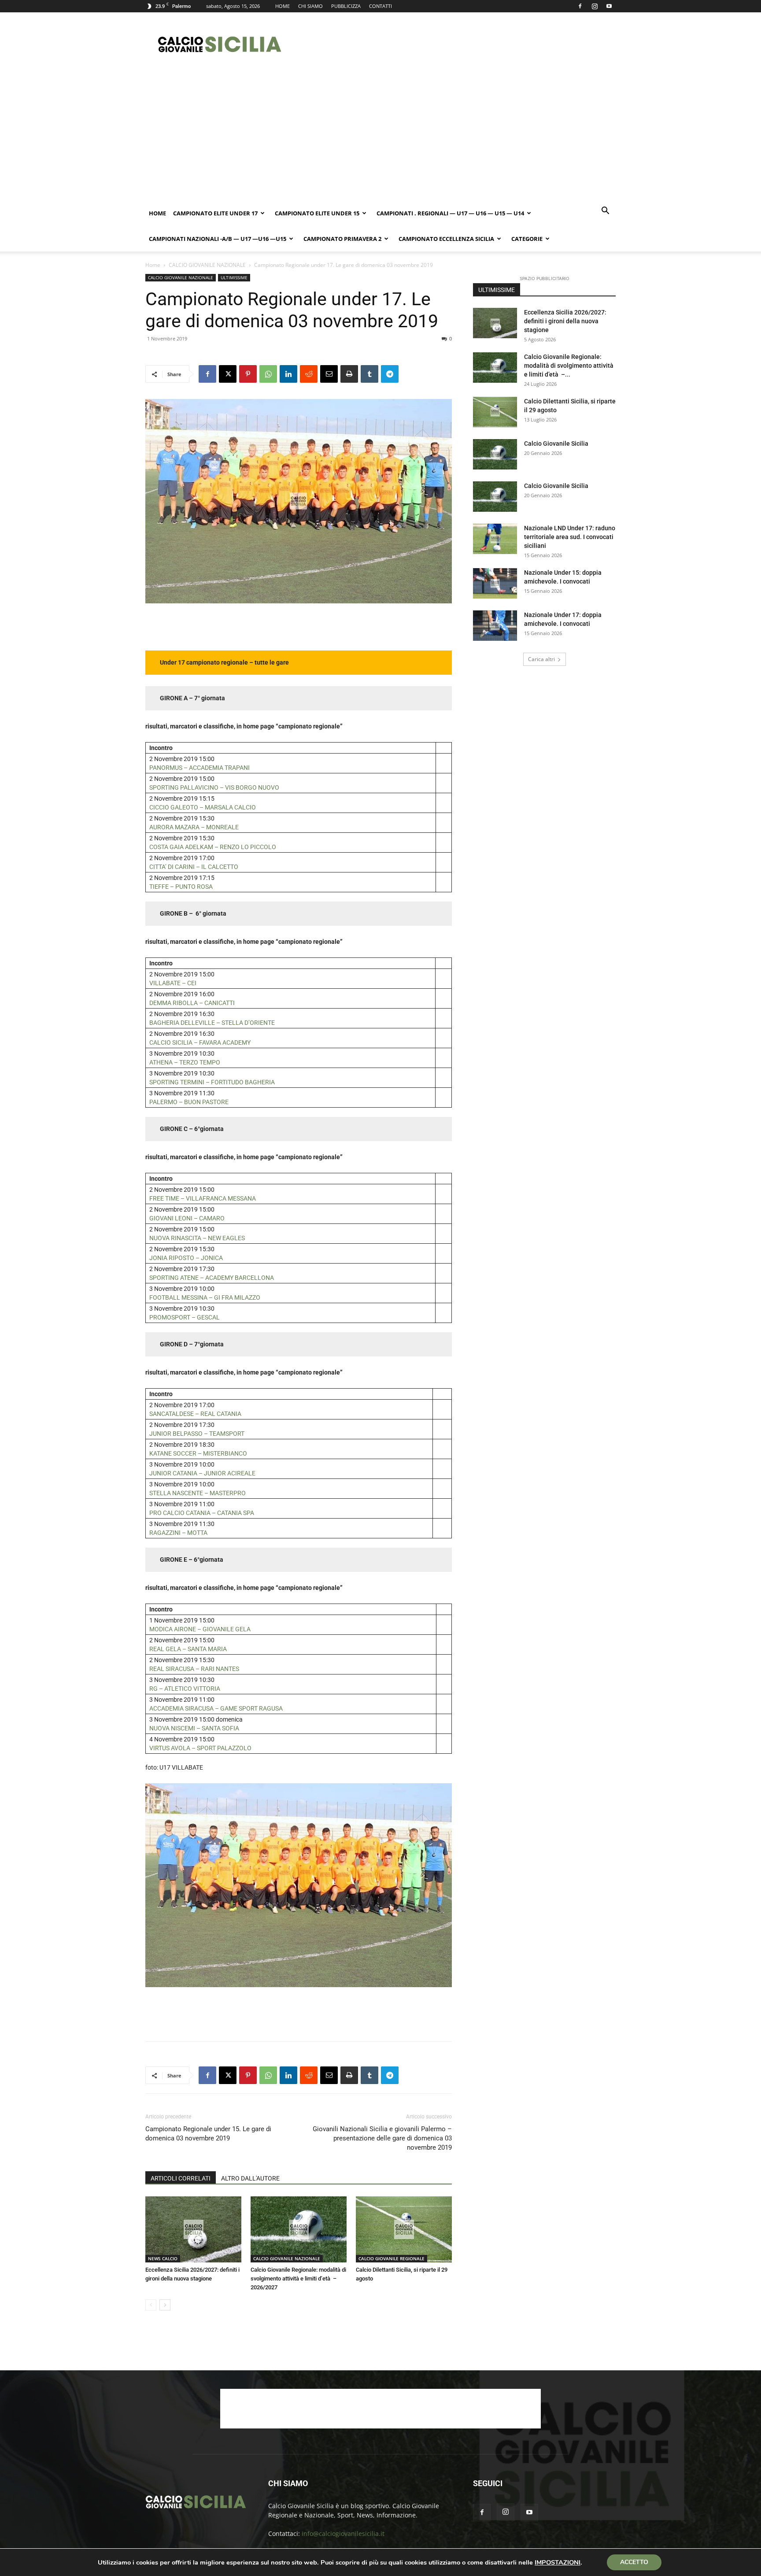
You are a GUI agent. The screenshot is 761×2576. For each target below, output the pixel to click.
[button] (605, 212)
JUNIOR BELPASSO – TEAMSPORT (198, 1434)
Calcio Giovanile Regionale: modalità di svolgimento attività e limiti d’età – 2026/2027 (298, 2278)
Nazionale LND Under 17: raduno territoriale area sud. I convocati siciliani (570, 537)
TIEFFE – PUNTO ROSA (181, 887)
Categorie (527, 239)
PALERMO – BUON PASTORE (189, 1102)
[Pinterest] (248, 374)
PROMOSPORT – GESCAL (185, 1317)
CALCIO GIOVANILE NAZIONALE (207, 265)
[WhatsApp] (268, 374)
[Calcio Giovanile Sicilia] (495, 454)
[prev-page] (151, 2305)
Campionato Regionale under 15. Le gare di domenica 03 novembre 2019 (208, 2134)
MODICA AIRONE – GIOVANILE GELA (200, 1629)
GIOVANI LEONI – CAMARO (187, 1218)
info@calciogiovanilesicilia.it (343, 2533)
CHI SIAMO (310, 6)
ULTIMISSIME (234, 277)
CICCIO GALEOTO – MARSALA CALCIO (203, 807)
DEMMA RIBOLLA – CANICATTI (192, 1003)
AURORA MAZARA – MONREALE (195, 827)
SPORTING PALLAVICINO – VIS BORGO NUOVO (214, 787)
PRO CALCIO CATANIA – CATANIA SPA (202, 1513)
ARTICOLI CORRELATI (181, 2178)
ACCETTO (634, 2562)
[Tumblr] (369, 374)
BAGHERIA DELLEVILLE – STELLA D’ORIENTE (212, 1023)
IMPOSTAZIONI (558, 2562)
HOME (283, 6)
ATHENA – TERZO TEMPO (185, 1062)
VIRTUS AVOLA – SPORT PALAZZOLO (200, 1748)
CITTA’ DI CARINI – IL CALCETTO (194, 867)
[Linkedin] (288, 374)
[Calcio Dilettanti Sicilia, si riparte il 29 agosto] (404, 2229)
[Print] (349, 374)
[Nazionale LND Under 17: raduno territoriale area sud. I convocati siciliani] (495, 539)
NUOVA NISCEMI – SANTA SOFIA (194, 1728)
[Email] (329, 374)
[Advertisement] (455, 44)
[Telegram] (390, 374)
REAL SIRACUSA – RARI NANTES (194, 1669)
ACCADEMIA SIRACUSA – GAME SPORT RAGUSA (216, 1708)
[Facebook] (580, 6)
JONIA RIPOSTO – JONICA (186, 1258)
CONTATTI (380, 6)
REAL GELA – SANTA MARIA (188, 1649)
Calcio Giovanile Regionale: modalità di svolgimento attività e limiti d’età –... (569, 366)
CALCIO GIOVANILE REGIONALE (392, 2258)
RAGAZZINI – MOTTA (178, 1533)
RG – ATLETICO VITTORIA (185, 1689)
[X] (228, 374)
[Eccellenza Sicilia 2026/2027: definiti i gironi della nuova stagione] (193, 2229)
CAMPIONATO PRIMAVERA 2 (342, 239)
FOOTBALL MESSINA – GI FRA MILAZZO (205, 1297)
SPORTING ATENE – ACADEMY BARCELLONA (212, 1278)
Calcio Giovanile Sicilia (556, 444)
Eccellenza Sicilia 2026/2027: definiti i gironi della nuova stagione (565, 321)
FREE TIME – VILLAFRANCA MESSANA (203, 1198)
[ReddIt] (309, 374)
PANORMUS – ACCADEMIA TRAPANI (199, 768)
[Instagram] (595, 6)
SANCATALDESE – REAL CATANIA (195, 1414)
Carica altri (541, 659)
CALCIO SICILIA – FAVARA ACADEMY (200, 1042)
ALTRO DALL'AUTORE (250, 2178)
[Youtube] (609, 6)
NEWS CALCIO (163, 2258)
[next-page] (165, 2305)
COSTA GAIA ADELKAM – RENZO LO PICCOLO (213, 847)
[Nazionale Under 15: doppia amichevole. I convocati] (495, 583)
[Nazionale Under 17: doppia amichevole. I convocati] (495, 626)
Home (157, 213)
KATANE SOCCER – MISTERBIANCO (198, 1453)
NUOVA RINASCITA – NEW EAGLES (197, 1238)
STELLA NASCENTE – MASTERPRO (198, 1493)
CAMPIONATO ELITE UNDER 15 (317, 213)
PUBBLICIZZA (346, 6)
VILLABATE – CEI (173, 983)
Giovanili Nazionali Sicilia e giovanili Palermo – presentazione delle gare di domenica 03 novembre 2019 (382, 2138)
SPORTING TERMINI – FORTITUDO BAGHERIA (212, 1082)
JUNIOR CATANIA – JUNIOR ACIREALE (202, 1473)
